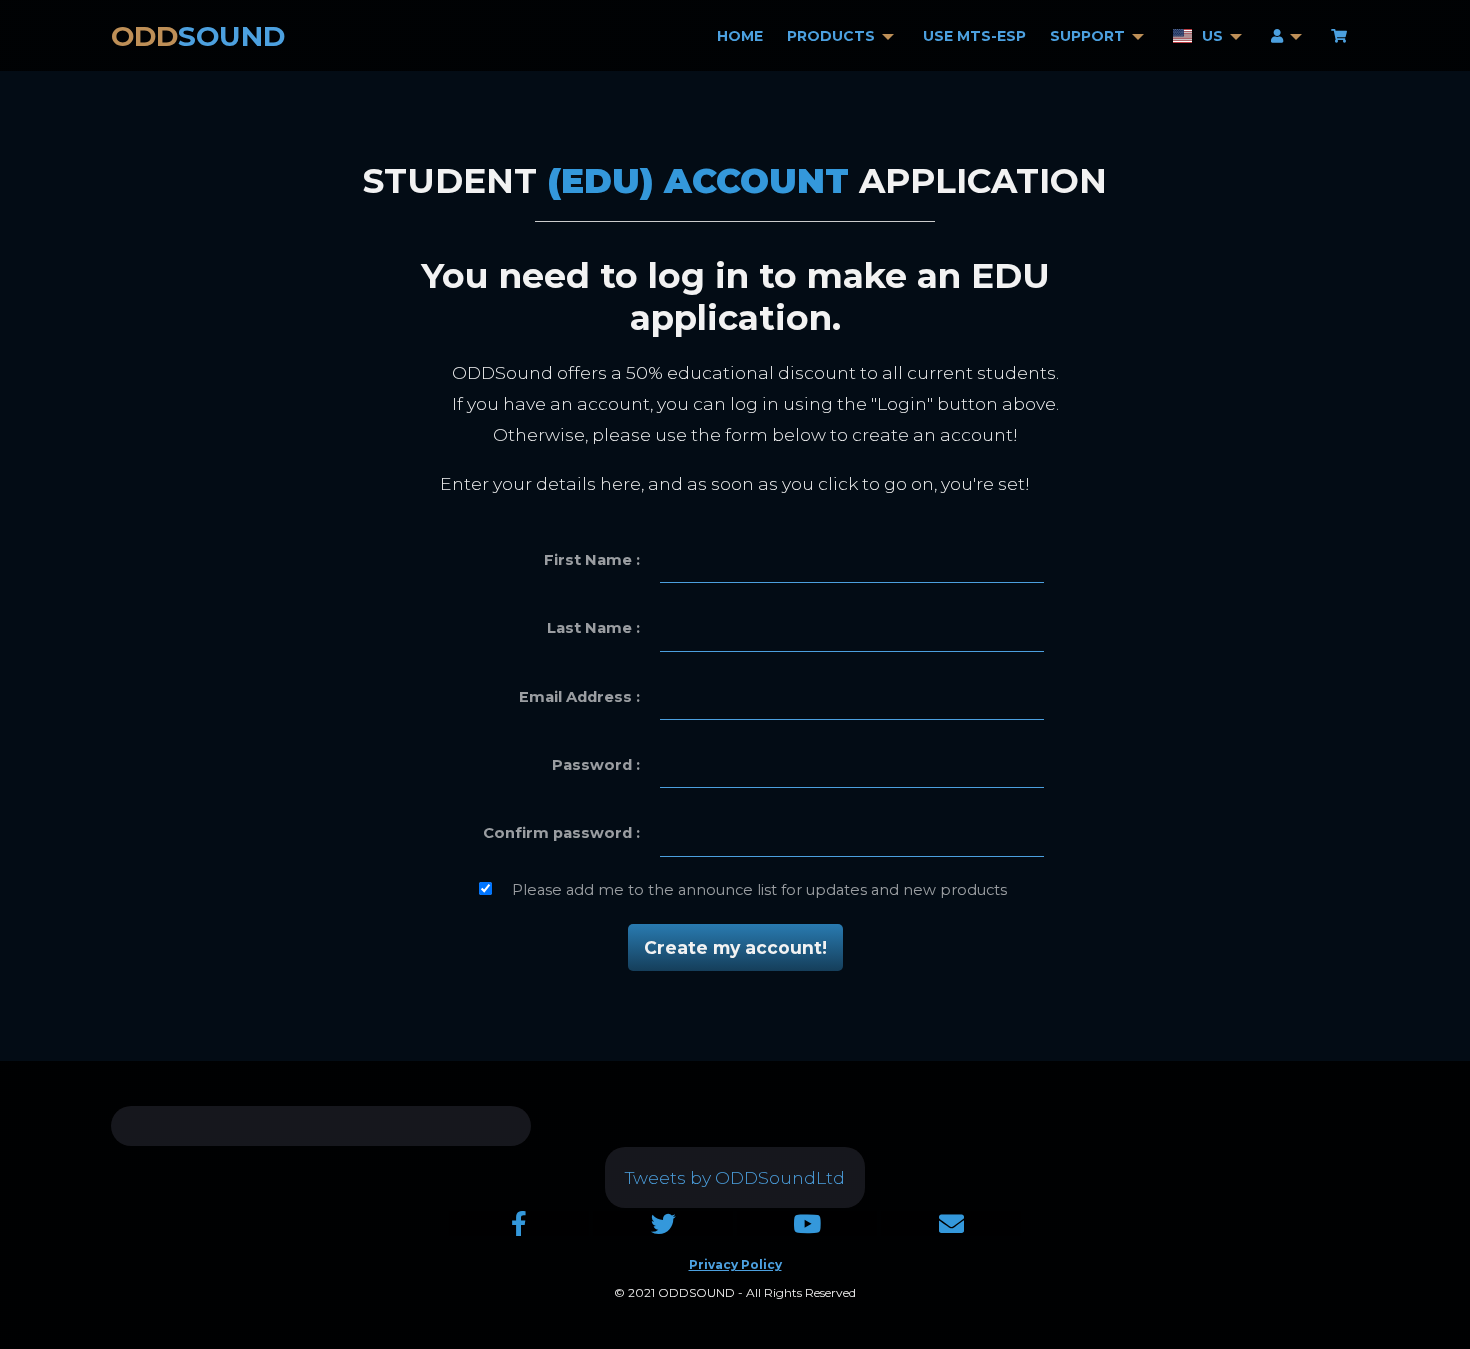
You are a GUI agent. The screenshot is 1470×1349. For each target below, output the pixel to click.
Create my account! (735, 947)
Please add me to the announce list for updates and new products (759, 890)
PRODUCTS (831, 36)
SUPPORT (1087, 36)
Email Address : (579, 697)
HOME (740, 36)
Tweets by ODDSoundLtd (735, 1177)
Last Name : (593, 628)
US (1212, 36)
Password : (596, 765)
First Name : (592, 560)
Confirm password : (561, 833)
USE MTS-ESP (974, 36)
